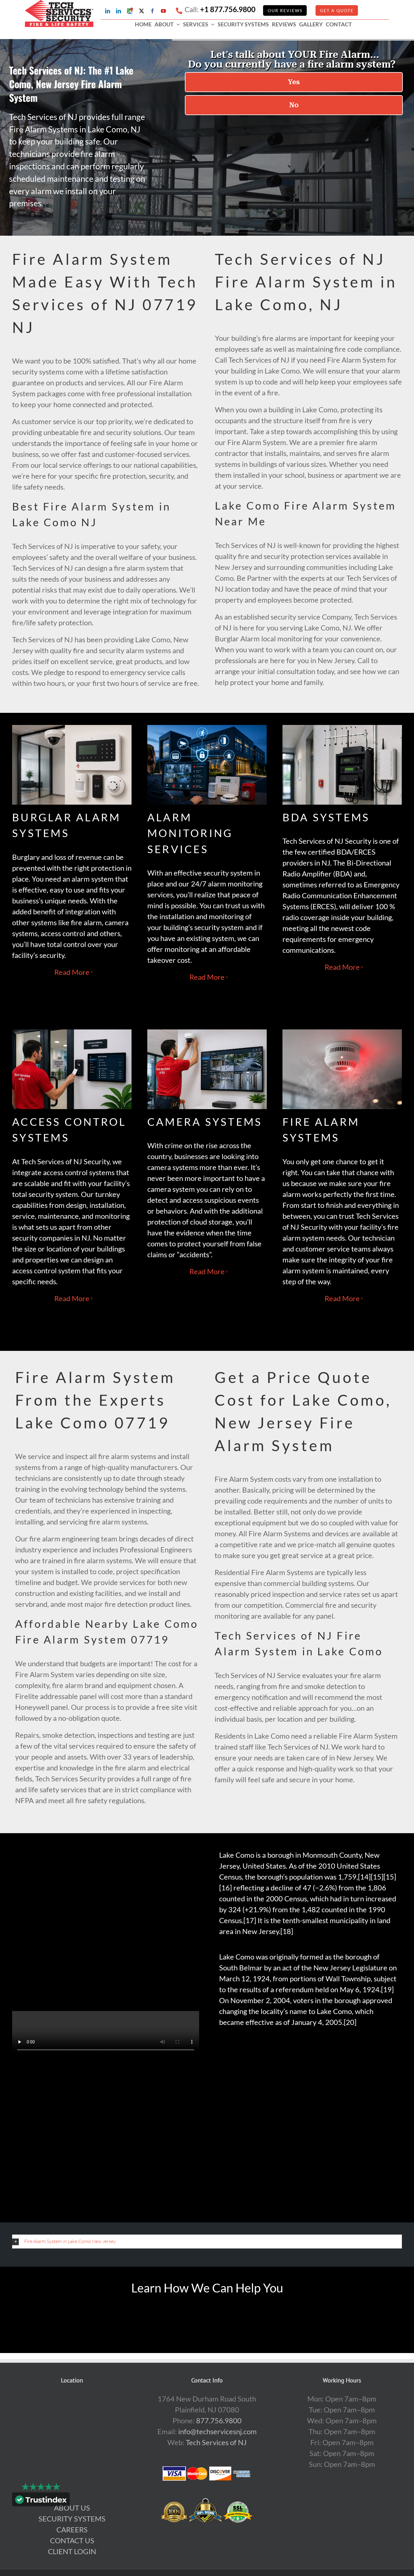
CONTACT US (72, 2540)
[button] (207, 2241)
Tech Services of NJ (216, 2442)
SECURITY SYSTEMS (72, 2519)
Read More (72, 972)
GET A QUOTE (337, 10)
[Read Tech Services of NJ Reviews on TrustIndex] (41, 2501)
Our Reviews (285, 10)
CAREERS (72, 2529)
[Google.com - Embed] (72, 2439)
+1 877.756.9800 (228, 9)
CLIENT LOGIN (72, 2551)
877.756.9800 (219, 2420)
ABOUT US (72, 2508)
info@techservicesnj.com (217, 2431)
